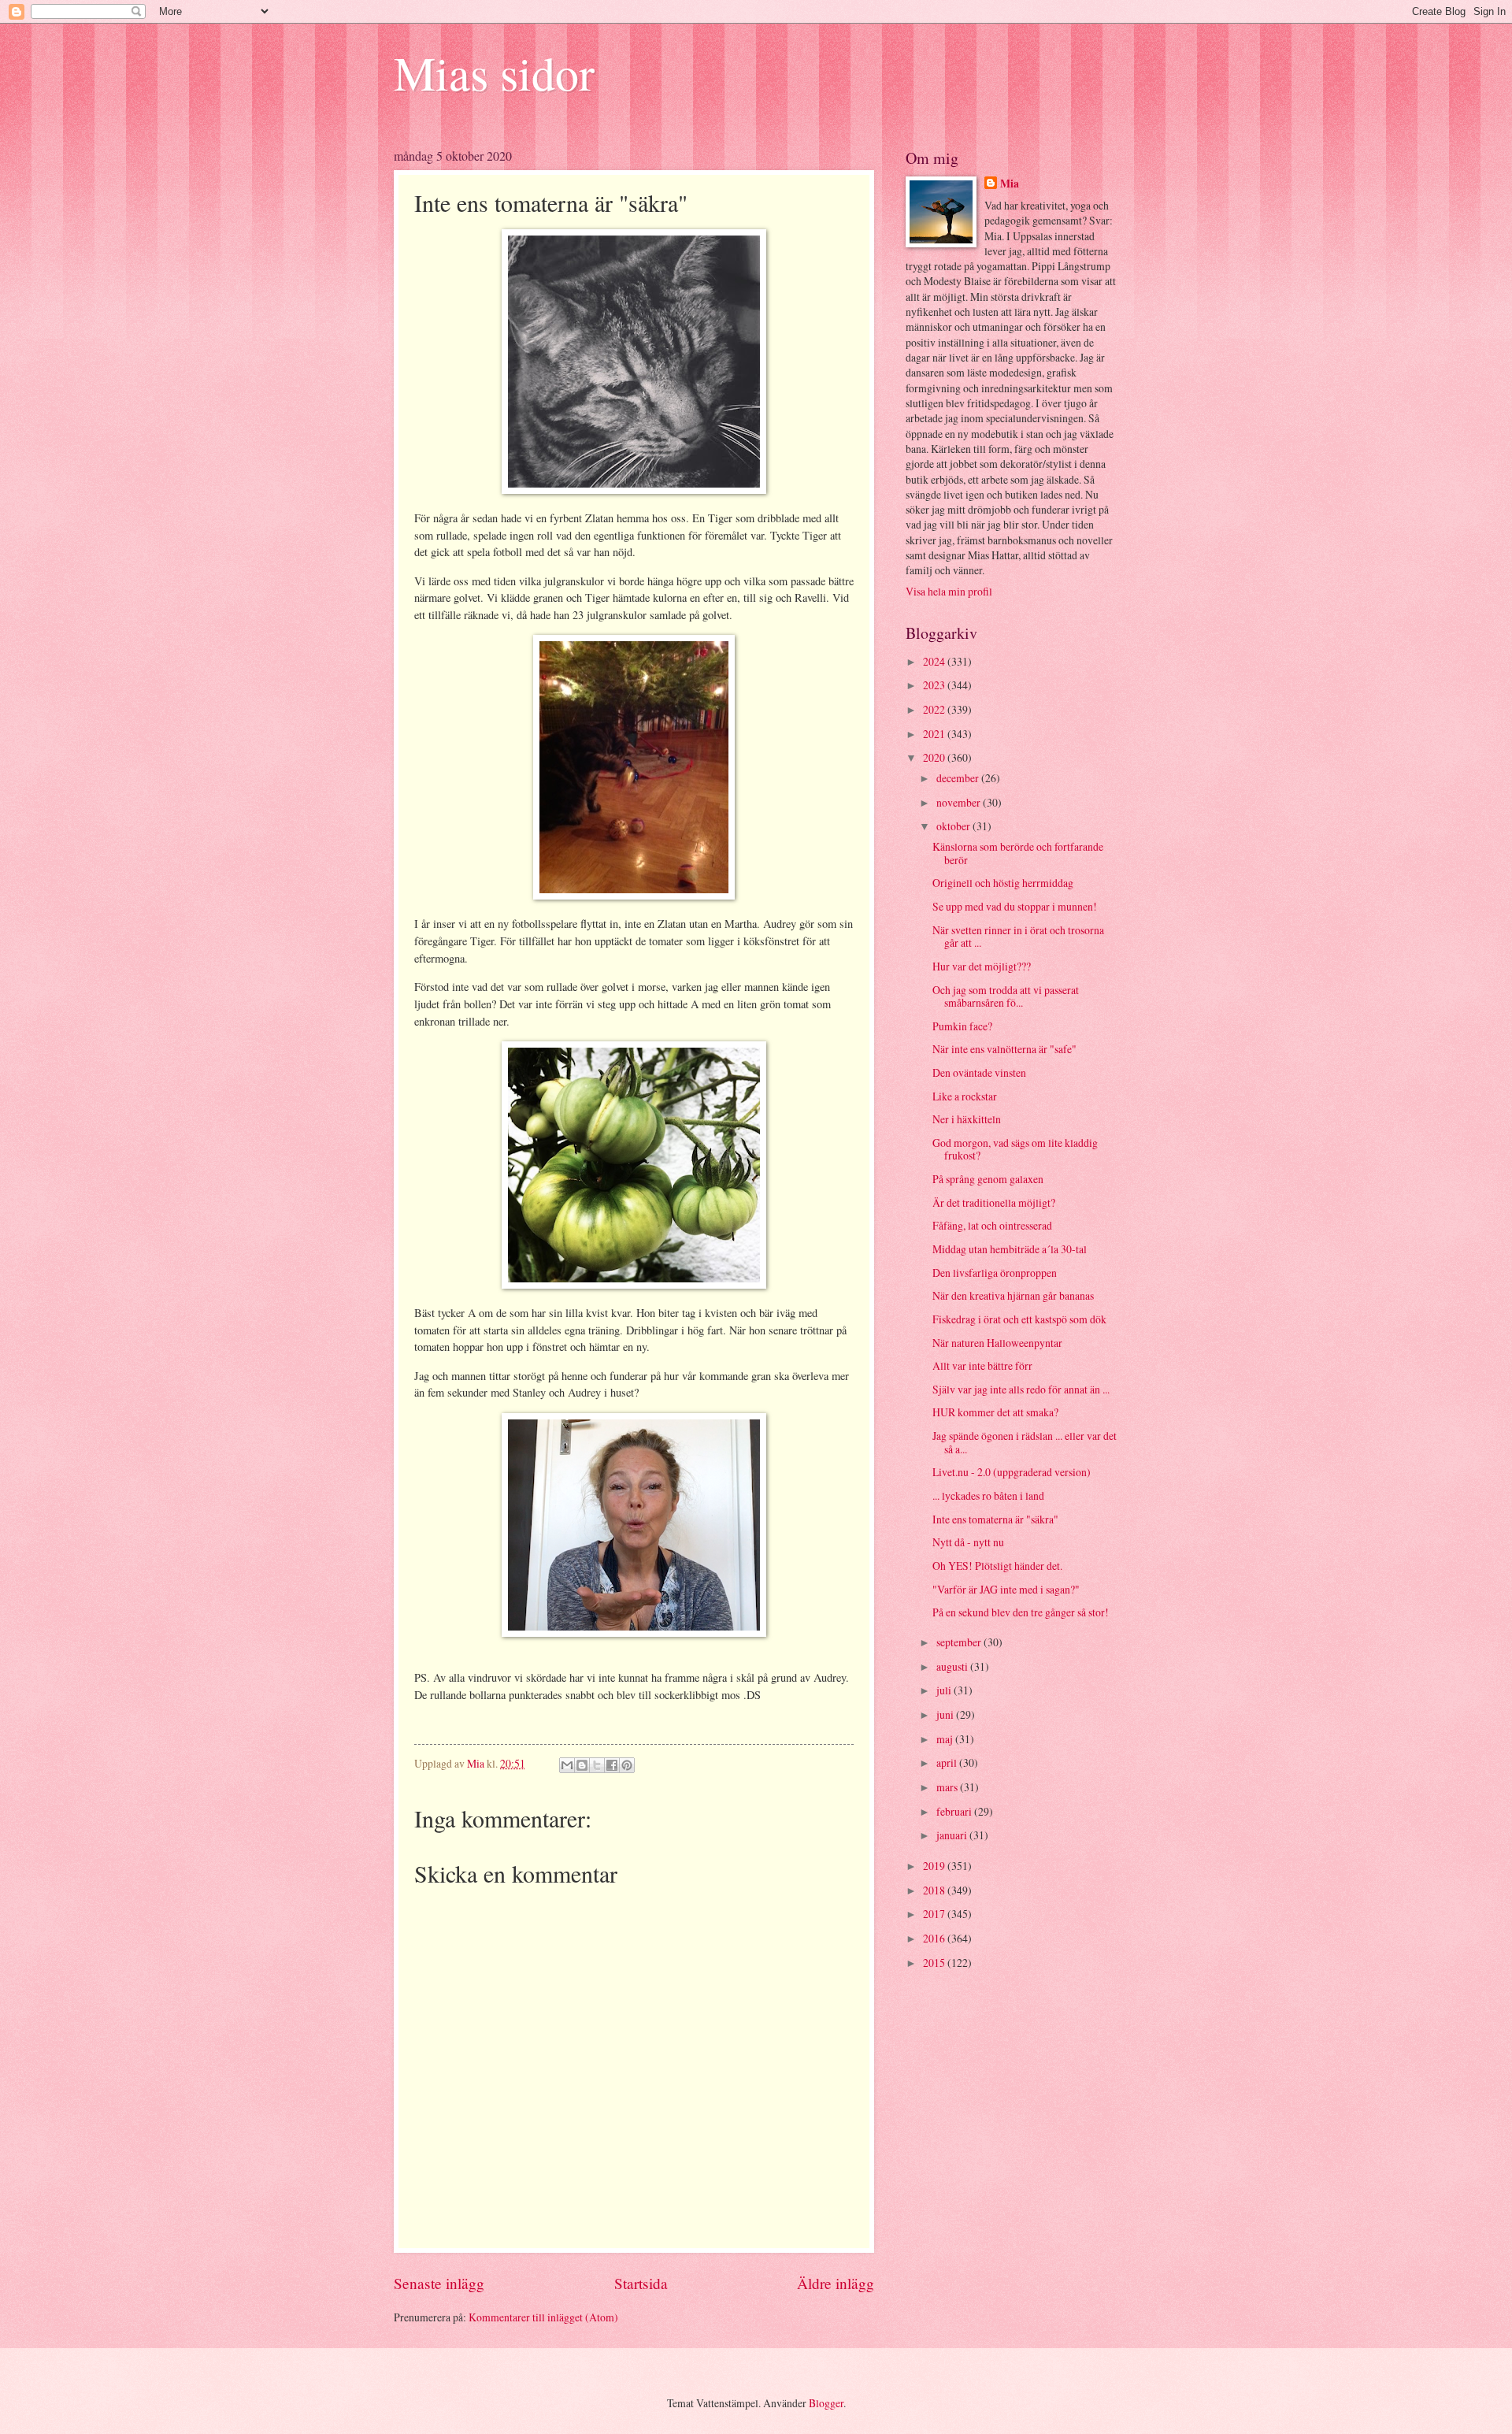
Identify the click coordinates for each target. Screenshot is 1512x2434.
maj (946, 1739)
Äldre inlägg (836, 2283)
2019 (935, 1866)
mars (948, 1787)
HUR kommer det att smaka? (995, 1412)
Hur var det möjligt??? (982, 966)
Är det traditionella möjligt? (994, 1202)
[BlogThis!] (582, 1765)
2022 (935, 709)
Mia (1010, 184)
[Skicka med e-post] (567, 1765)
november (960, 802)
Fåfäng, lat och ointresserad (992, 1225)
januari (953, 1835)
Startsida (641, 2283)
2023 (935, 685)
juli (945, 1690)
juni (946, 1714)
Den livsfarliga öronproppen (995, 1273)
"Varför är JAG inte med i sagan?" (1006, 1589)
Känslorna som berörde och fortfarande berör (1018, 853)
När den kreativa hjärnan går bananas (1013, 1295)
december (959, 778)
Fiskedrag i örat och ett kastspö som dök (1019, 1319)
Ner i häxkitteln (967, 1119)
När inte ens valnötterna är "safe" (1004, 1049)
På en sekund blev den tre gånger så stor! (1021, 1612)
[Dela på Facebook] (612, 1765)
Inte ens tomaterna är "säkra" (995, 1519)
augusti (953, 1666)
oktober (954, 826)
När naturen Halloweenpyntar (997, 1343)
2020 (935, 757)
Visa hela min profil (949, 591)
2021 (935, 734)
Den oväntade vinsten (979, 1072)
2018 (935, 1890)
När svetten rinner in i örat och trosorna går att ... (1018, 937)
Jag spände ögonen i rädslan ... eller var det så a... (1025, 1442)
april (948, 1762)
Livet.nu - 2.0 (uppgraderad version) (1012, 1472)
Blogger (826, 2403)
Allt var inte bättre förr (982, 1365)
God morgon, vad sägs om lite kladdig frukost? (1015, 1149)
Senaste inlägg (439, 2283)
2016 (935, 1938)
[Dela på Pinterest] (627, 1765)
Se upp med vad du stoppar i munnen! (1015, 906)
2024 (935, 661)
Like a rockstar (965, 1096)
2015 (935, 1963)
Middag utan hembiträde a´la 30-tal (1010, 1249)
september (960, 1642)
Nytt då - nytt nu (968, 1542)
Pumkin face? (962, 1026)
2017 (935, 1914)
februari (955, 1811)
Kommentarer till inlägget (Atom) (543, 2317)
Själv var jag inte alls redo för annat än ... (1021, 1389)
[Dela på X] (597, 1765)
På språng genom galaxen (988, 1179)
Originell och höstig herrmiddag (1003, 883)
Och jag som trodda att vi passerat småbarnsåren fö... (1006, 996)
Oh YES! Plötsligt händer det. (997, 1566)
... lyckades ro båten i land (988, 1495)
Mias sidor (494, 72)
